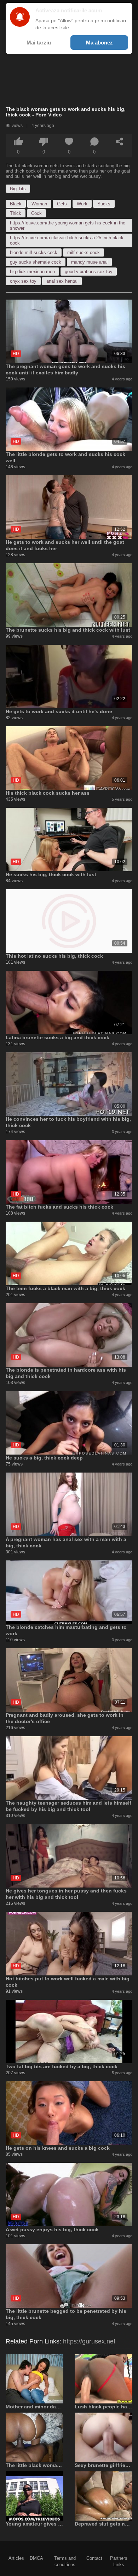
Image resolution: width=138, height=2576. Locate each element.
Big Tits (18, 189)
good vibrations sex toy (89, 272)
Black (16, 204)
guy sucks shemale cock (36, 262)
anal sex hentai (62, 281)
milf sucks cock (84, 252)
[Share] (120, 142)
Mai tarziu (39, 43)
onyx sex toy (23, 281)
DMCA (36, 2558)
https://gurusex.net (89, 2341)
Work (82, 204)
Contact (94, 2558)
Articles (16, 2558)
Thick (16, 213)
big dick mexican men (32, 272)
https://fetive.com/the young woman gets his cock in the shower (68, 225)
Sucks (104, 204)
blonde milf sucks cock (34, 252)
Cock (36, 213)
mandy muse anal (89, 262)
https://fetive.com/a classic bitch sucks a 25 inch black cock (67, 240)
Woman (39, 204)
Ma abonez (99, 43)
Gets (62, 204)
